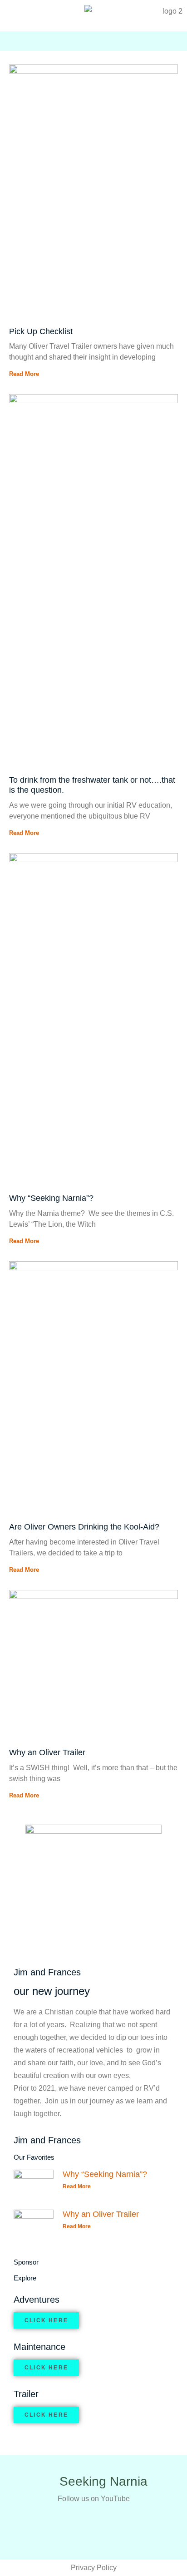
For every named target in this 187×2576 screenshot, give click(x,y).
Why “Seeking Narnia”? (51, 1198)
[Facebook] (140, 44)
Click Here (46, 2320)
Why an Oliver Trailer (47, 1752)
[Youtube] (123, 44)
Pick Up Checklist (41, 331)
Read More (24, 374)
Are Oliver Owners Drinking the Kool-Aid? (84, 1527)
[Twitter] (172, 44)
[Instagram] (156, 44)
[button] (15, 41)
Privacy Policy (94, 2568)
